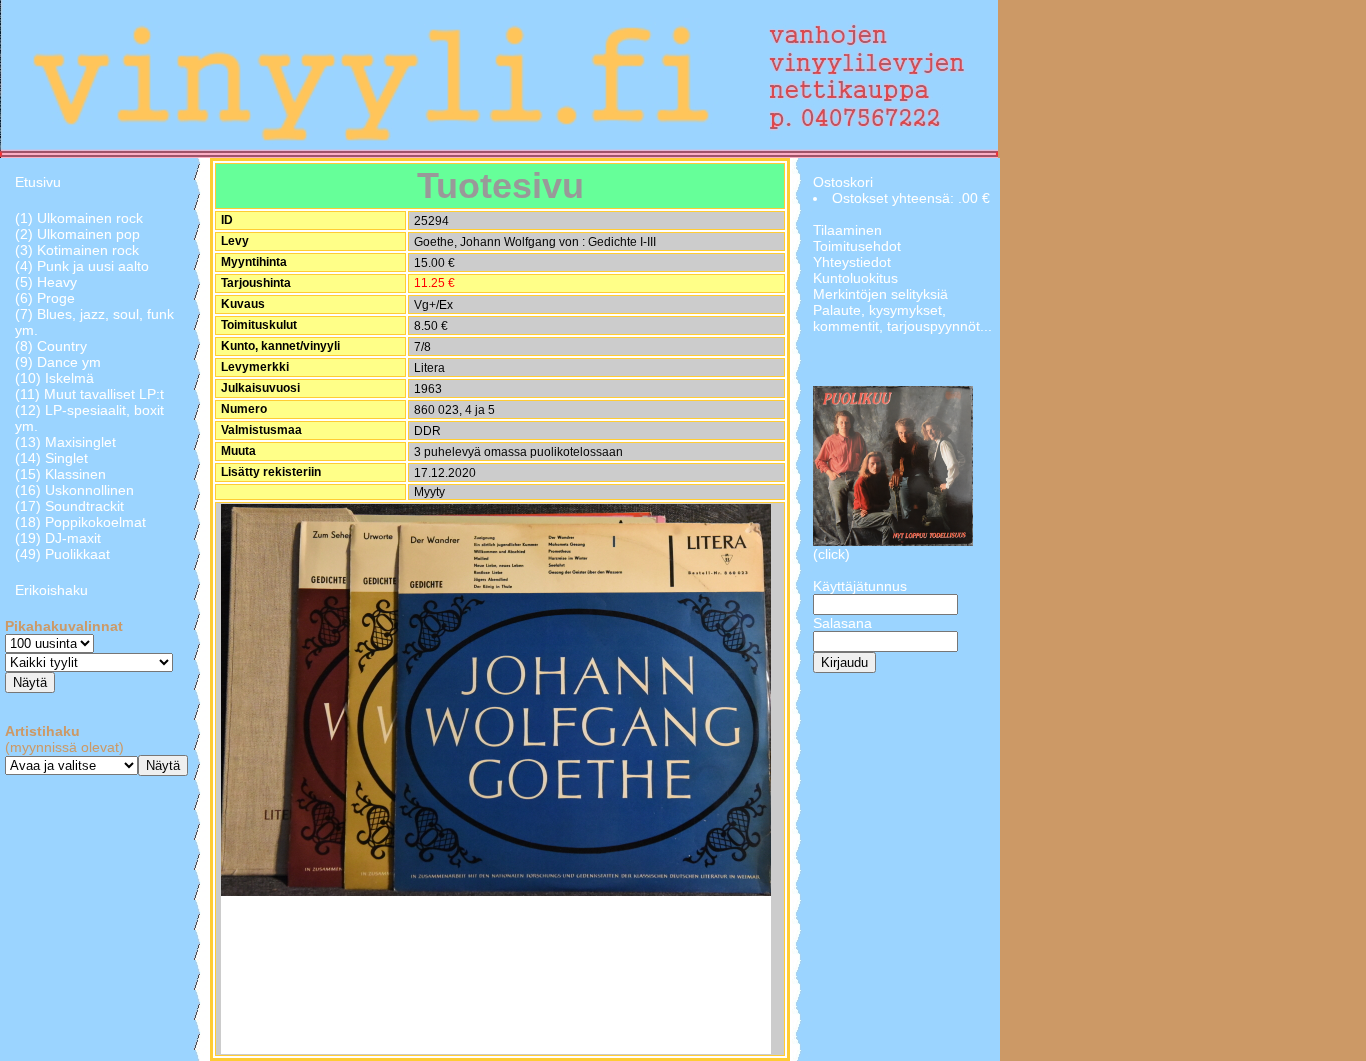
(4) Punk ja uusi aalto (82, 266)
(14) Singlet (51, 458)
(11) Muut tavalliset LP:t (89, 394)
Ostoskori (843, 182)
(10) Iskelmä (54, 378)
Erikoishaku (51, 590)
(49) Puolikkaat (62, 554)
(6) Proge (45, 298)
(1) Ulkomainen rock (79, 218)
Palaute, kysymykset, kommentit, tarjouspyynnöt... (902, 318)
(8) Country (51, 346)
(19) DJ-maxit (58, 538)
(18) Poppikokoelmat (80, 522)
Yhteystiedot (852, 262)
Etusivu (38, 182)
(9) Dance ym (58, 362)
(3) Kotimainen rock (77, 250)
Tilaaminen (847, 230)
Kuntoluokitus (855, 278)
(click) (831, 554)
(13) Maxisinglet (65, 442)
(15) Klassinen (60, 474)
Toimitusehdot (857, 246)
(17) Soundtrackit (69, 506)
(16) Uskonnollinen (74, 490)
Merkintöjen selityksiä (880, 294)
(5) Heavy (46, 282)
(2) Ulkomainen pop (77, 234)
